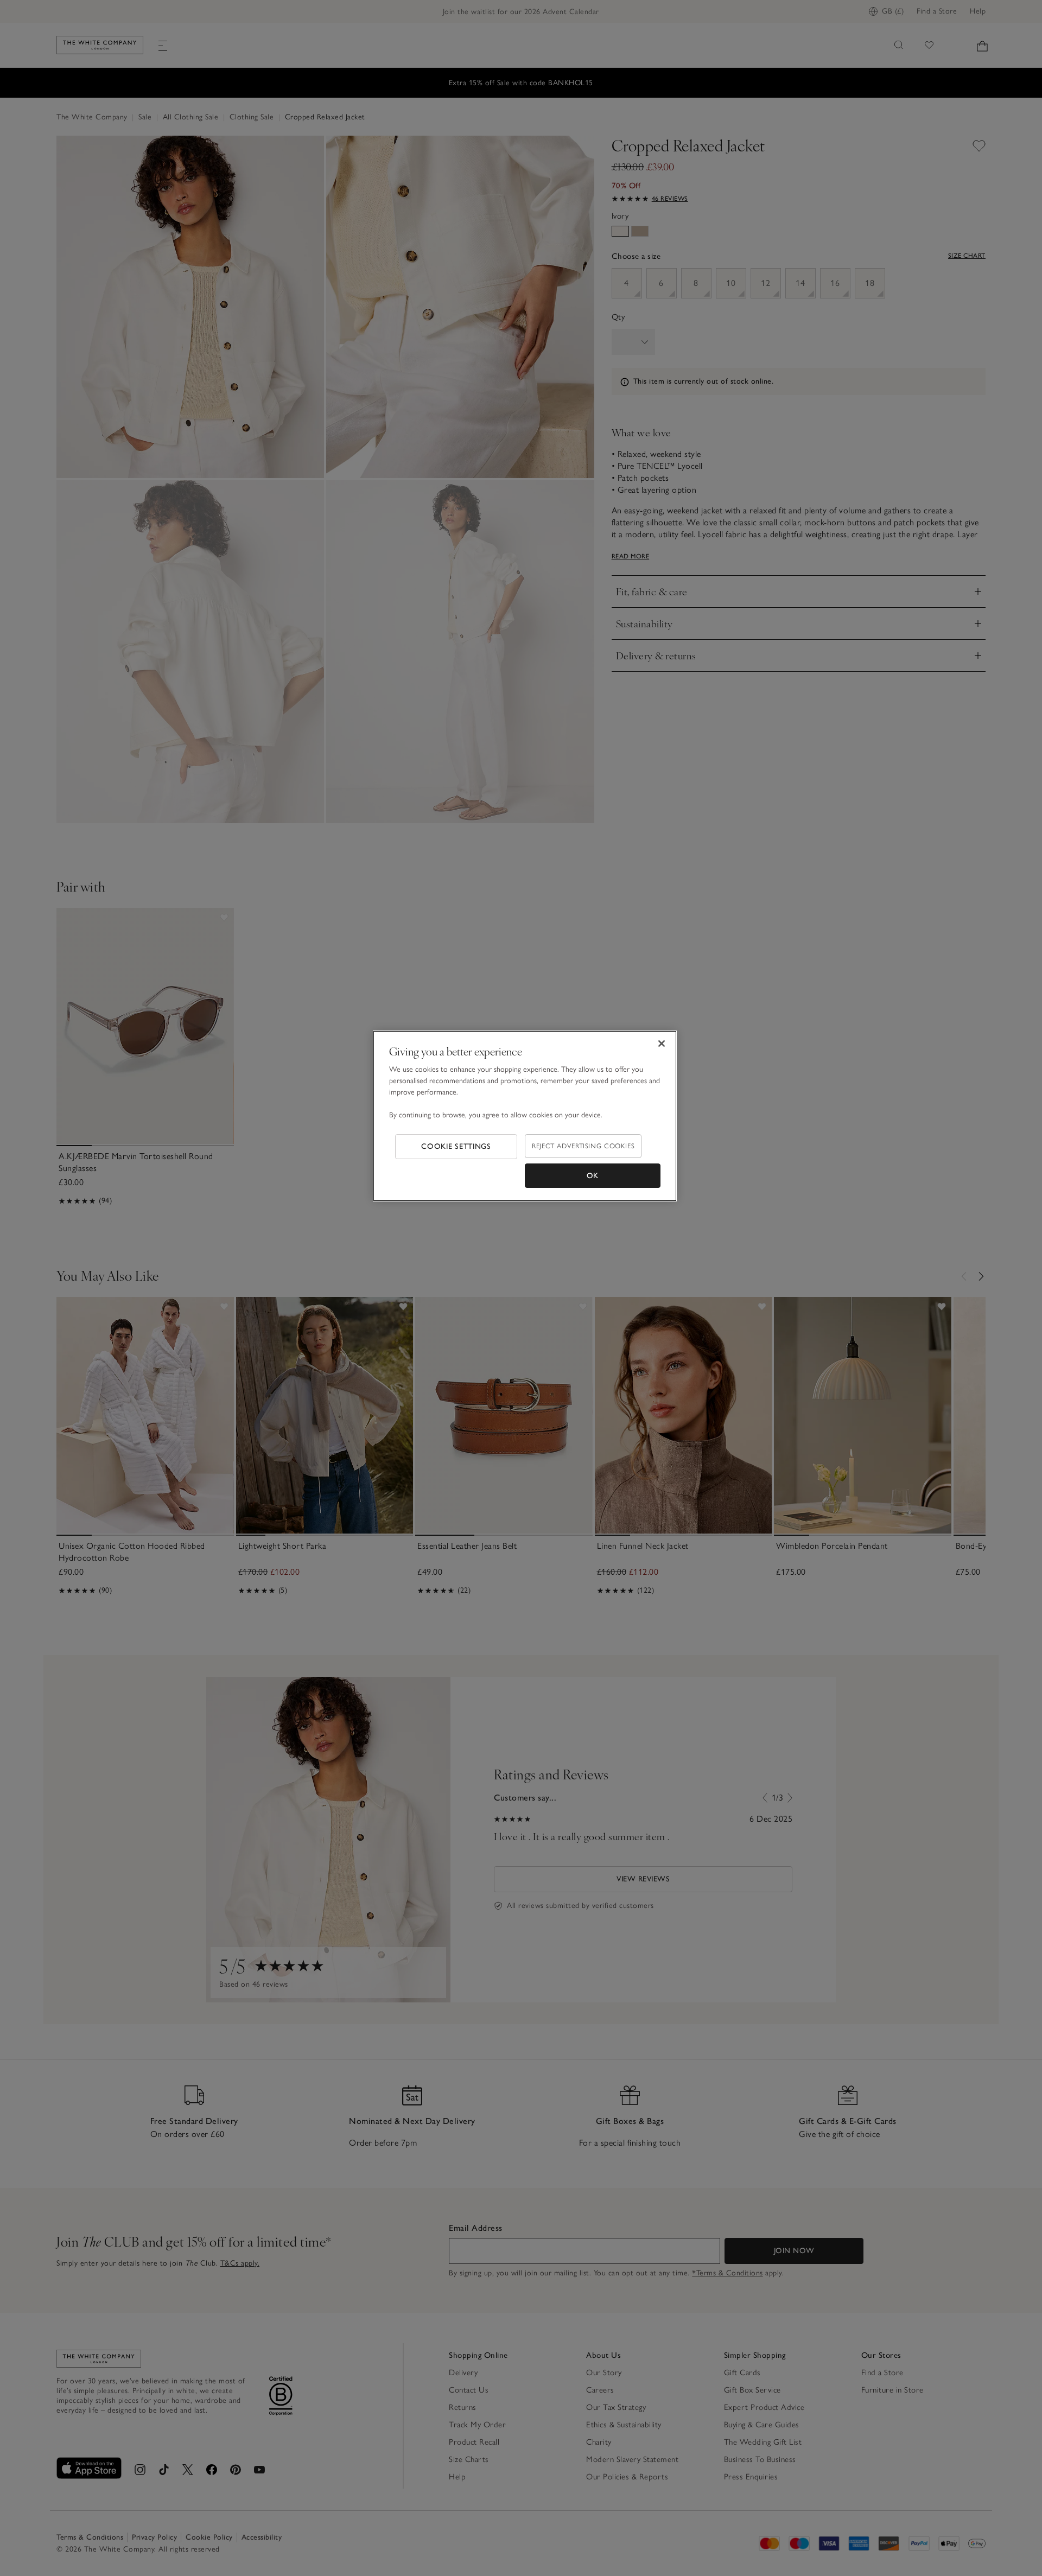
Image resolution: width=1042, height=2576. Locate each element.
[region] (525, 1116)
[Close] (662, 1044)
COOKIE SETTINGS (456, 1146)
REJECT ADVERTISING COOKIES (583, 1146)
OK (593, 1176)
